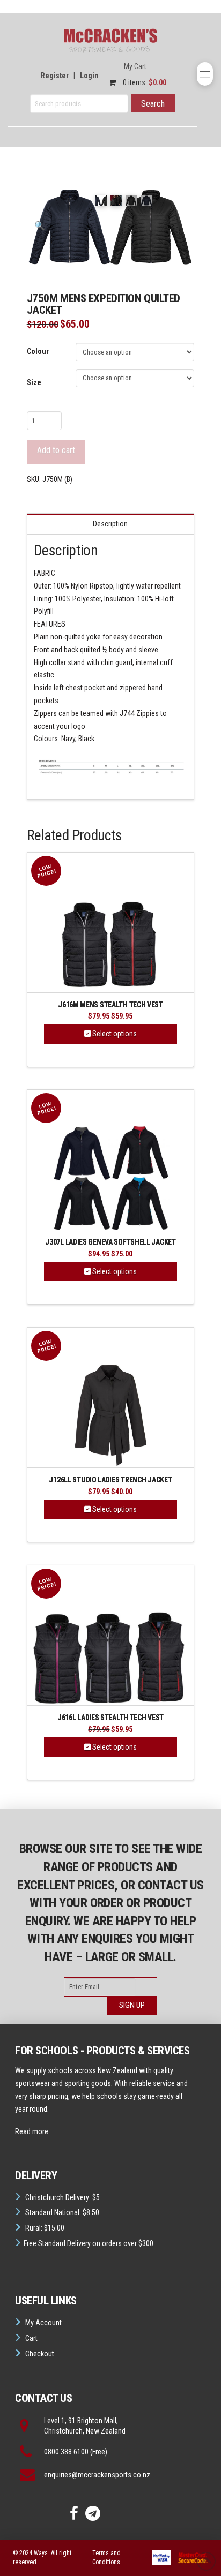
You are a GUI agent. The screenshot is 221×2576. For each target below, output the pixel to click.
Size (34, 382)
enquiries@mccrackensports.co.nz (97, 2475)
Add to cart (56, 450)
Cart (31, 2338)
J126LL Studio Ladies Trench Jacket (110, 1480)
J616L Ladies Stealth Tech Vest (110, 1718)
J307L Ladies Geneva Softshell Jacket (110, 1242)
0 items (144, 82)
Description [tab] (110, 524)
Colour (38, 351)
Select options (114, 1034)
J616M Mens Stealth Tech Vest (110, 1005)
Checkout (40, 2354)
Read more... (34, 2131)
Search (153, 104)
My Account (43, 2323)
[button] (205, 74)
